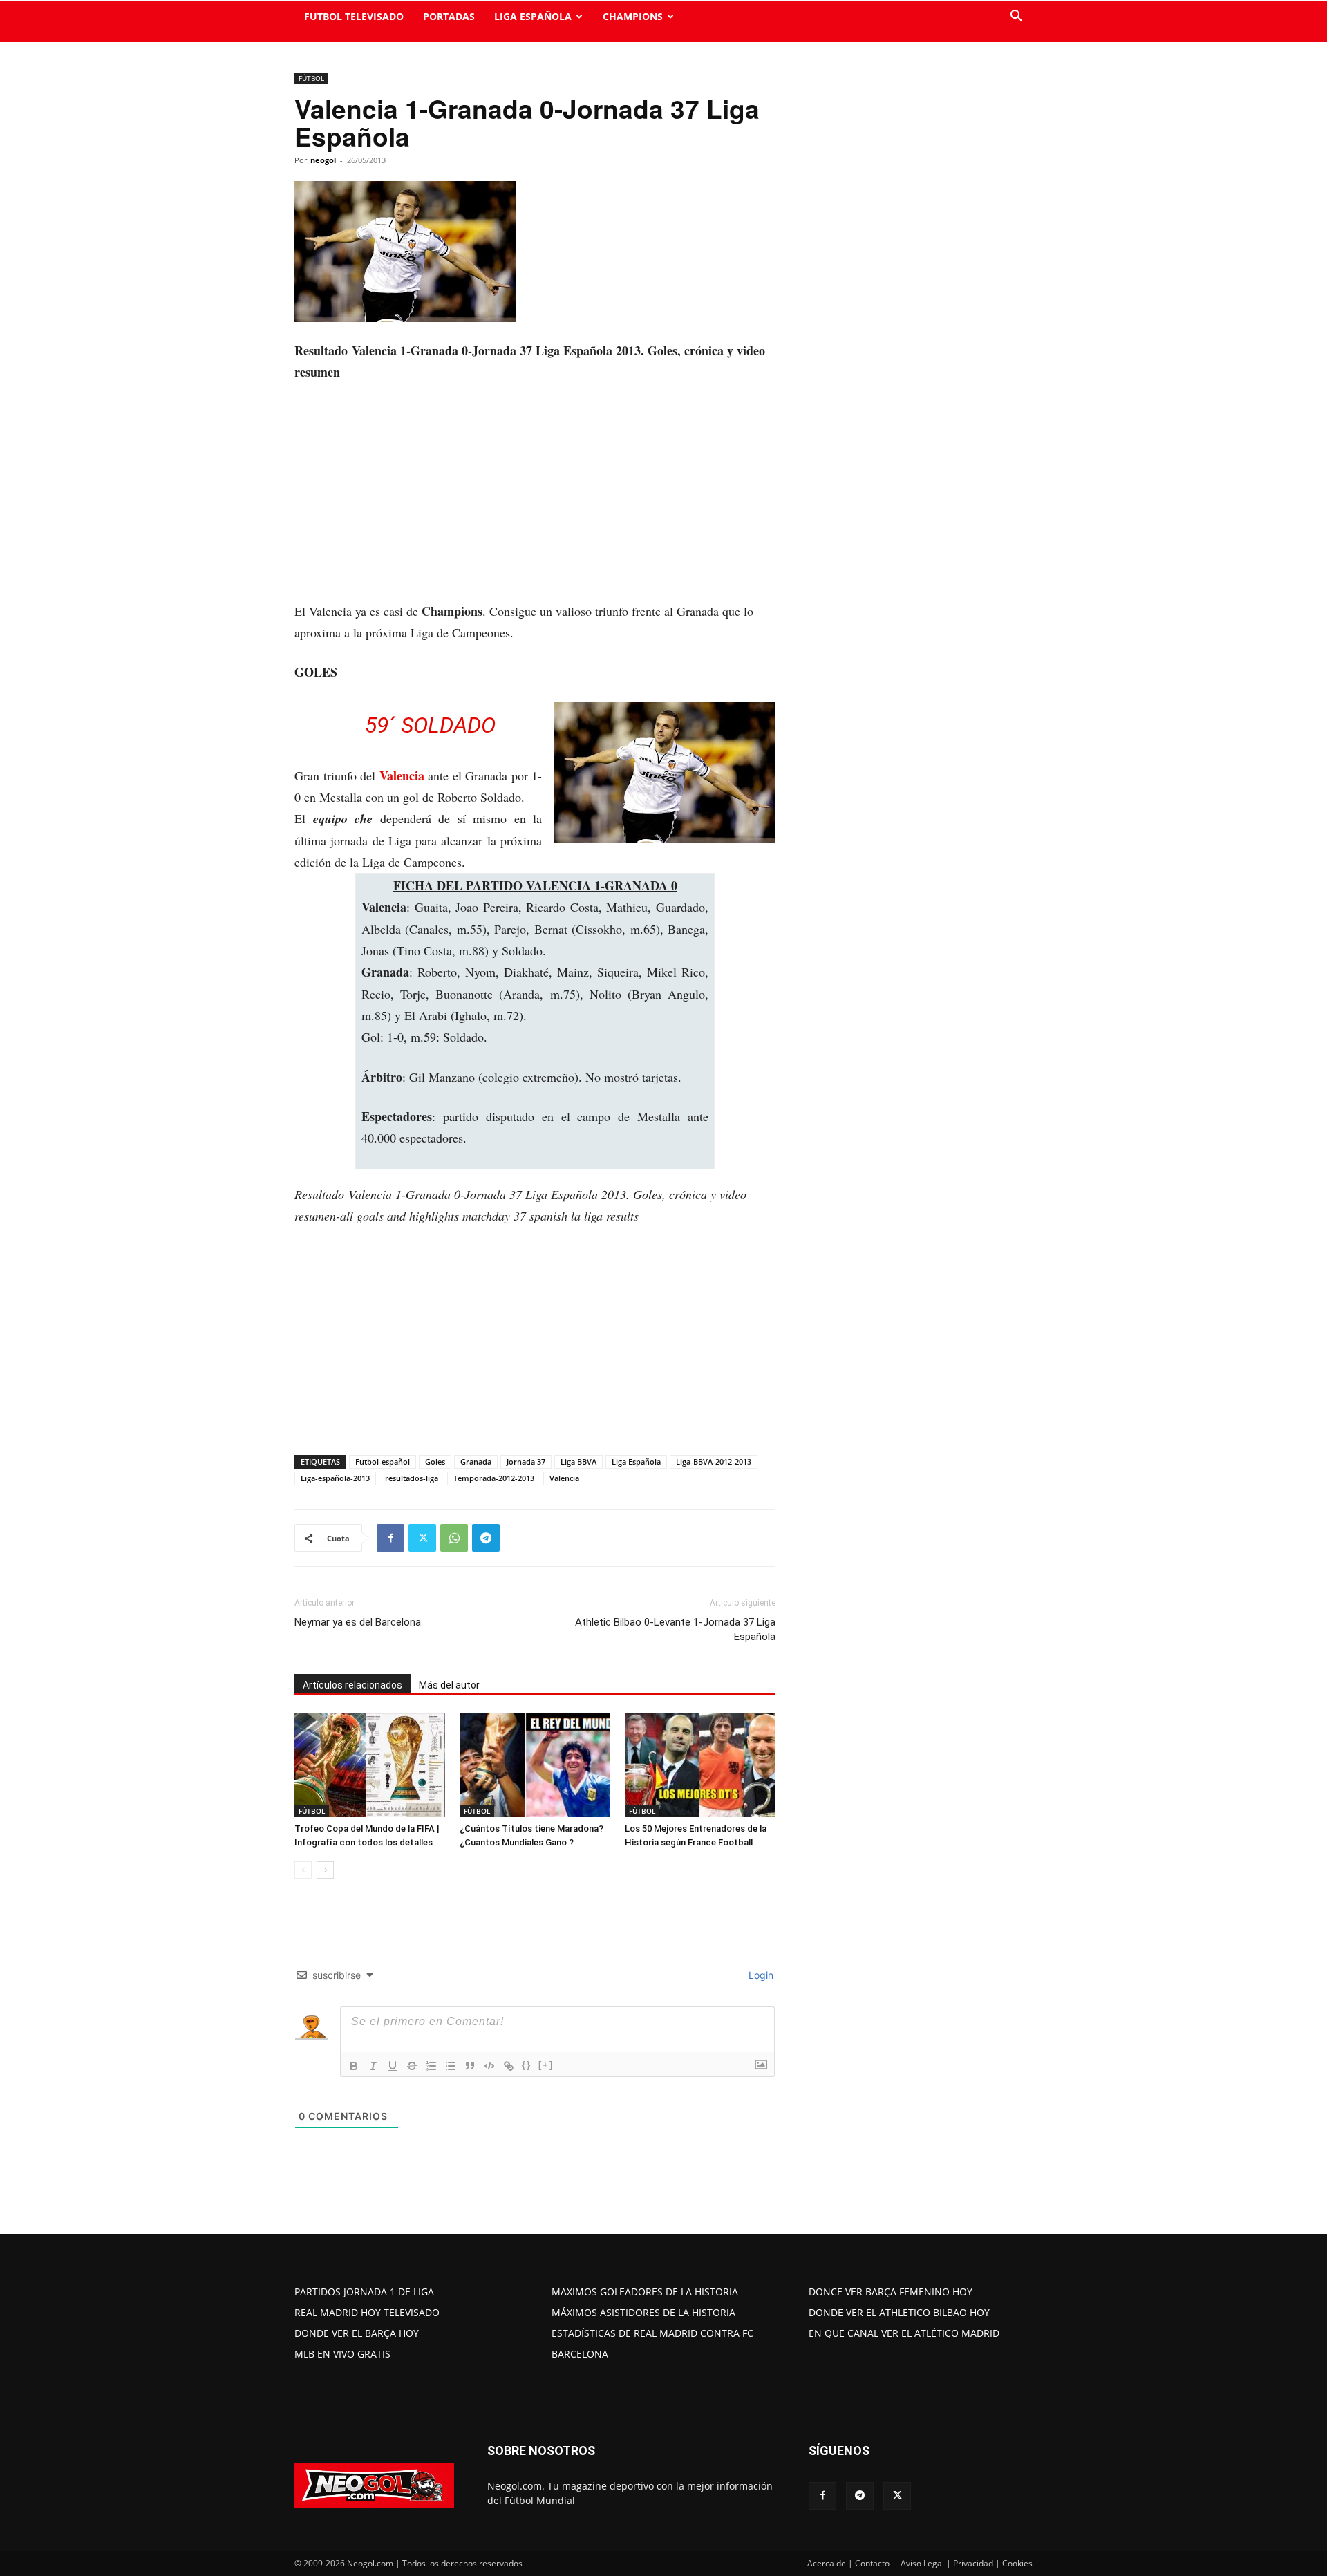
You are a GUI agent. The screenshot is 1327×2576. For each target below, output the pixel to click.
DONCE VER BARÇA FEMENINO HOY (891, 2292)
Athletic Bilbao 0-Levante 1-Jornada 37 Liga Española (675, 1629)
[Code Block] (489, 2066)
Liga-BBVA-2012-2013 (714, 1461)
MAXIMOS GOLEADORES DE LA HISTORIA (645, 2292)
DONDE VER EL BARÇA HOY (357, 2333)
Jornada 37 (526, 1461)
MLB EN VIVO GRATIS (342, 2354)
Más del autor (449, 1685)
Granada (476, 1461)
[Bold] (354, 2066)
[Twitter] (422, 1538)
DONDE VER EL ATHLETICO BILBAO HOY (899, 2312)
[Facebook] (390, 1538)
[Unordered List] (451, 2066)
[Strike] (412, 2066)
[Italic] (373, 2066)
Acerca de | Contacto (848, 2563)
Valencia (402, 775)
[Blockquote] (470, 2066)
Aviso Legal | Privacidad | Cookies (967, 2563)
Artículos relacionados (352, 1685)
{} (527, 2065)
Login (760, 1975)
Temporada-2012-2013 (494, 1478)
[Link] (509, 2066)
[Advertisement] (535, 498)
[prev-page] (303, 1870)
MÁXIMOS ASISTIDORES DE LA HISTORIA (643, 2312)
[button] (1016, 18)
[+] (546, 2065)
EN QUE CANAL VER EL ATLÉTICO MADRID (904, 2333)
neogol (323, 160)
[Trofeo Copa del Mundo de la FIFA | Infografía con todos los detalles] (370, 1765)
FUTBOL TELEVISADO (354, 16)
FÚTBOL (311, 78)
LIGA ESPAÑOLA (533, 16)
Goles (435, 1461)
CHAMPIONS (633, 16)
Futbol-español (383, 1461)
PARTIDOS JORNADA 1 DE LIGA (364, 2292)
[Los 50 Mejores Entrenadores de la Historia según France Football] (700, 1765)
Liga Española (636, 1461)
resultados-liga (412, 1478)
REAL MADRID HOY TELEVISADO (367, 2312)
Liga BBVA (578, 1461)
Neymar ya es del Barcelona (358, 1622)
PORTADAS (449, 16)
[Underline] (393, 2066)
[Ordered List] (431, 2066)
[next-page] (325, 1870)
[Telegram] (486, 1538)
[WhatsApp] (454, 1538)
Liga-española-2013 (335, 1478)
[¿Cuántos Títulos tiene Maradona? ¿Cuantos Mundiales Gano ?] (535, 1765)
